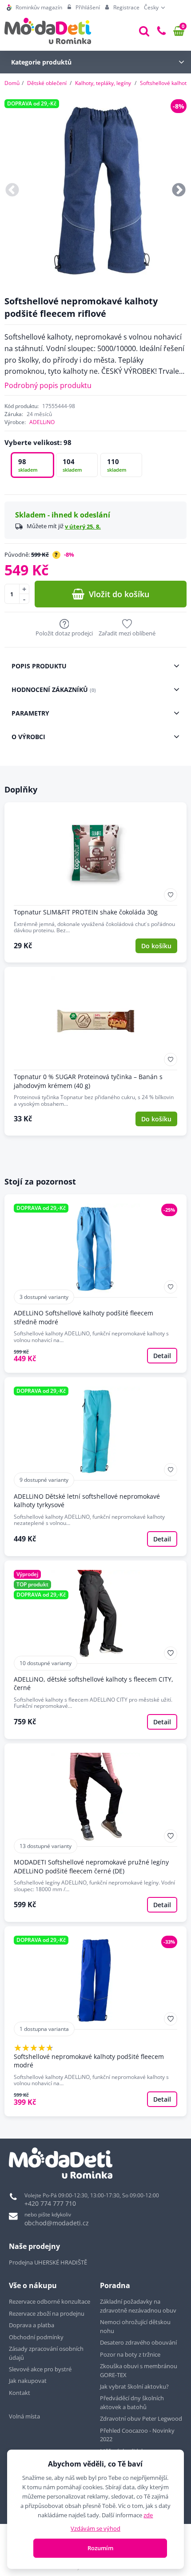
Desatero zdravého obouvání (138, 2342)
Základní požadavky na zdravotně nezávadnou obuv (138, 2306)
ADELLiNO (42, 422)
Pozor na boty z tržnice (130, 2354)
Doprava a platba (32, 2325)
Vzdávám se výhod (95, 2528)
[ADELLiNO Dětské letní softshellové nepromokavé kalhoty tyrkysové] (95, 1466)
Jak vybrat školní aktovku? (134, 2386)
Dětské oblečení (47, 83)
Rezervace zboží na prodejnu (47, 2313)
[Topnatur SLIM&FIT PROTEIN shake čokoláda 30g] (95, 882)
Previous (12, 191)
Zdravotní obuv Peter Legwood (141, 2418)
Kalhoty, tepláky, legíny (103, 83)
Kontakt (20, 2393)
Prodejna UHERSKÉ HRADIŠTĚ (48, 2262)
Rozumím (100, 2548)
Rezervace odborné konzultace (50, 2301)
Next (179, 191)
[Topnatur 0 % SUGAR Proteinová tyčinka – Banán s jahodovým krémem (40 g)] (95, 1051)
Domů (12, 83)
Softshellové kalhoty (165, 83)
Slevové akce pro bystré (40, 2369)
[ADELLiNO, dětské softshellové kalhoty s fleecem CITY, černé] (95, 1650)
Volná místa (24, 2416)
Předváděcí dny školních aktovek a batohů (132, 2402)
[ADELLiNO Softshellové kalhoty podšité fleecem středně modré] (95, 1284)
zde (148, 2515)
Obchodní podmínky (36, 2337)
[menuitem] (34, 8)
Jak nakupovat (28, 2381)
